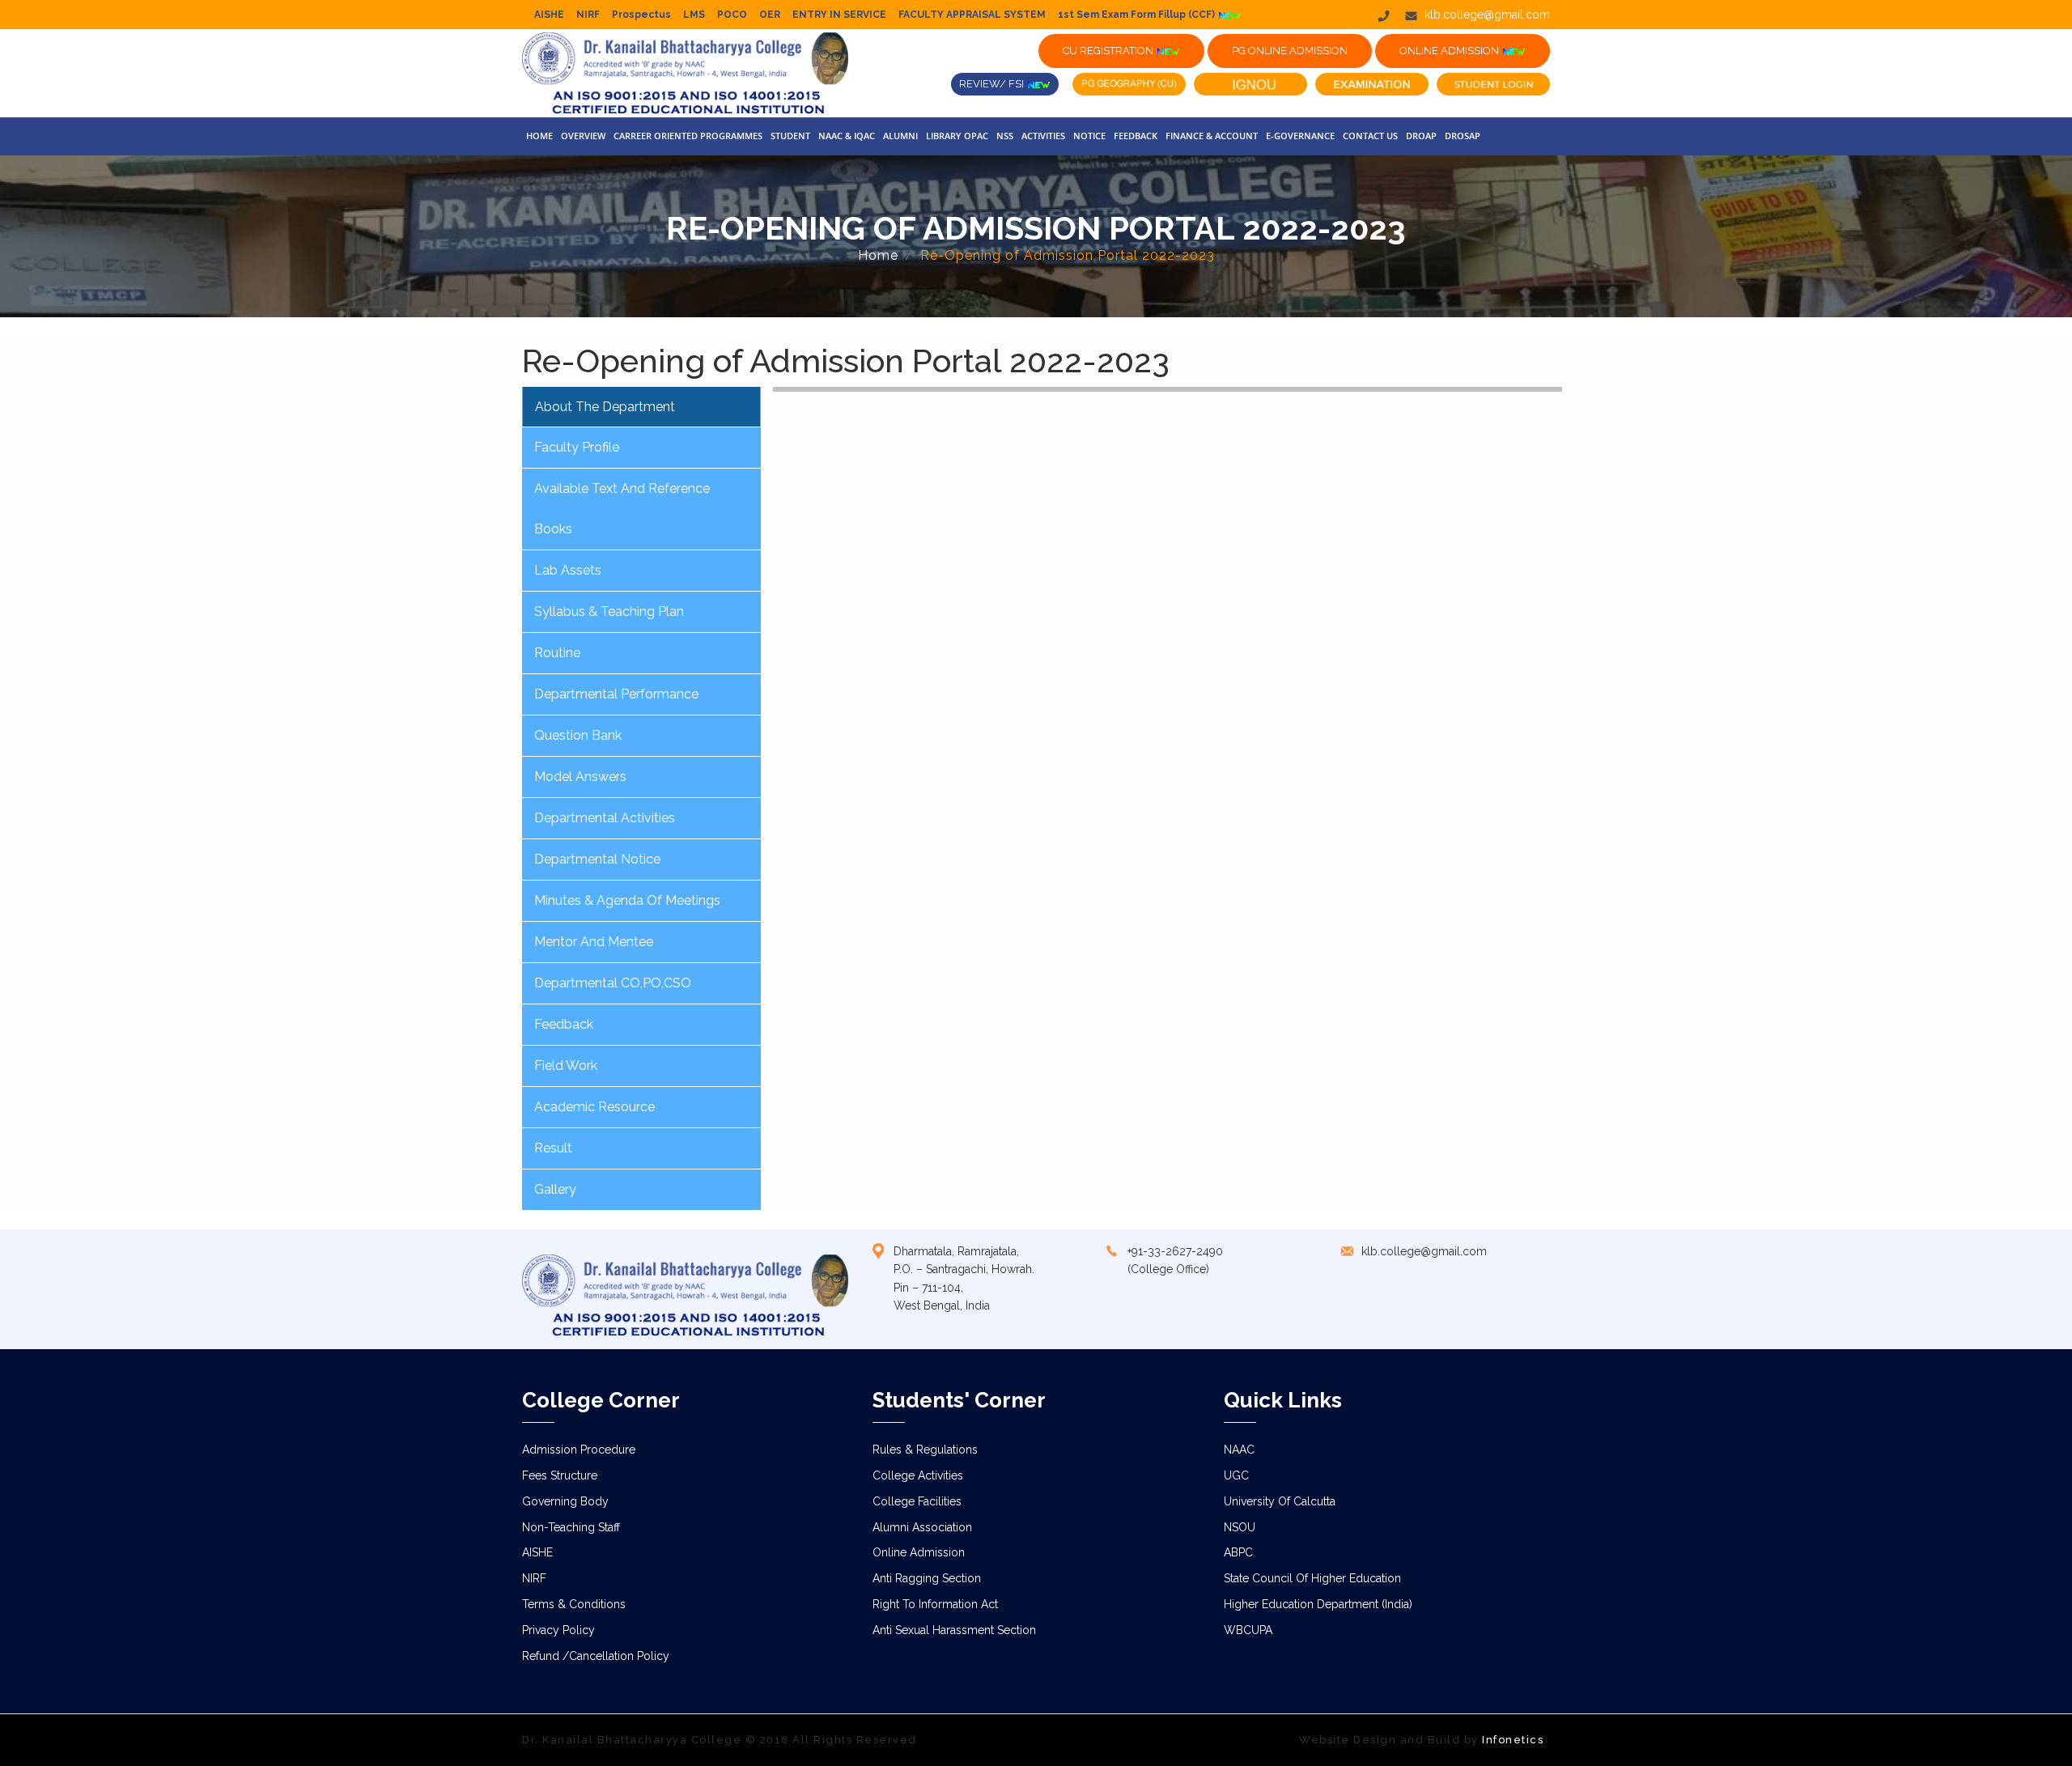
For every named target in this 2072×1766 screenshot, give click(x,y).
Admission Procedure (579, 1450)
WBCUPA (1248, 1630)
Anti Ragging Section (927, 1578)
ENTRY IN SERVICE (839, 15)
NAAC (1239, 1450)
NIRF (588, 15)
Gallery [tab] (555, 1189)
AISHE (549, 15)
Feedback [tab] (564, 1024)
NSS (1005, 136)
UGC (1236, 1475)
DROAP (1421, 136)
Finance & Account (1212, 136)
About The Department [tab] (605, 407)
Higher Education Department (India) (1318, 1604)
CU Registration (1109, 51)
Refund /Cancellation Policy (596, 1656)
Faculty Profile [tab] (577, 447)
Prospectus (641, 15)
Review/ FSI (993, 84)
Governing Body (565, 1501)
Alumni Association (922, 1527)
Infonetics (1513, 1740)
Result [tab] (553, 1148)
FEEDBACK (1136, 136)
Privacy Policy (558, 1630)
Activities (1043, 136)
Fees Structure (560, 1475)
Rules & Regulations (925, 1450)
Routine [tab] (557, 653)
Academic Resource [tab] (594, 1107)
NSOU (1240, 1527)
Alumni (900, 136)
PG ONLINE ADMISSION (1290, 51)
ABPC (1238, 1552)
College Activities (918, 1475)
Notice (1089, 136)
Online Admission (919, 1552)
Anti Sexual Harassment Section (954, 1630)
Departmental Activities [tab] (605, 818)
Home (539, 136)
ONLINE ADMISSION (1450, 51)
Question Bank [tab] (578, 735)
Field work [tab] (566, 1066)
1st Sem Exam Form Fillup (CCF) (1138, 15)
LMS (694, 15)
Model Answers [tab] (580, 777)
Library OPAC (957, 136)
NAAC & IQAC (847, 136)
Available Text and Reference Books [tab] (622, 509)
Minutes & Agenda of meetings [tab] (627, 900)
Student (790, 136)
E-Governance (1300, 136)
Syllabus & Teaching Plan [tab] (609, 611)
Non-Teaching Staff (571, 1527)
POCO (732, 15)
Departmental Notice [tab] (597, 859)
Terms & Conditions (574, 1604)
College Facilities (917, 1501)
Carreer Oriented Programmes (688, 136)
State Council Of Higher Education (1312, 1578)
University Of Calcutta (1280, 1501)
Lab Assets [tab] (568, 570)
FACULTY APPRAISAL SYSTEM (972, 15)
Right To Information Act (935, 1604)
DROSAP (1463, 136)
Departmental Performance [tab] (616, 694)
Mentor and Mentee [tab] (594, 942)
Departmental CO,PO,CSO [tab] (613, 983)
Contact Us (1370, 136)
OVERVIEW (583, 136)
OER (770, 15)
